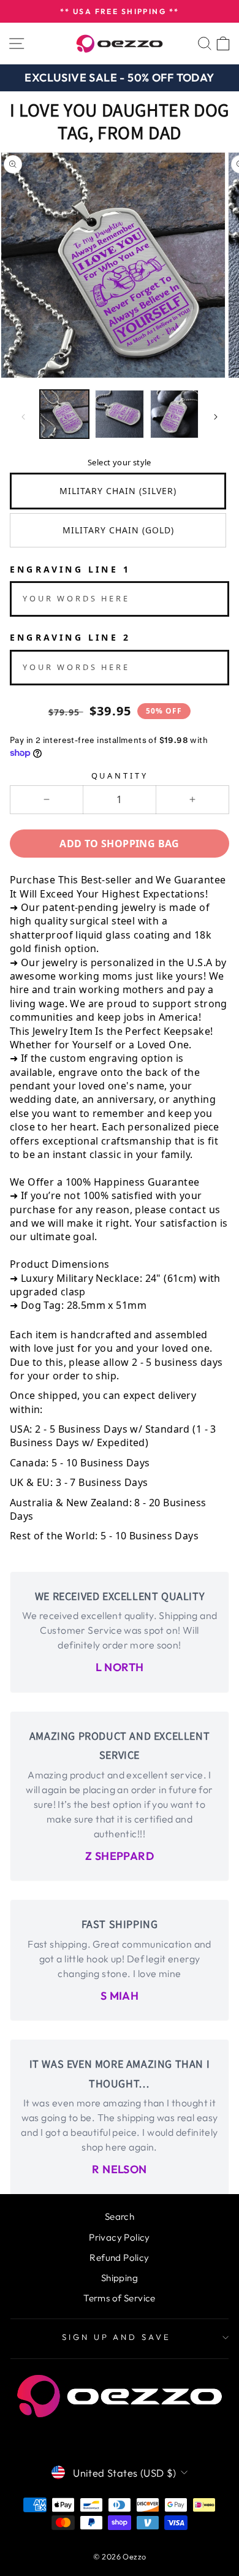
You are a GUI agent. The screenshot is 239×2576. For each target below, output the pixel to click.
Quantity (120, 775)
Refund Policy (119, 2258)
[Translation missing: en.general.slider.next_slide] (216, 417)
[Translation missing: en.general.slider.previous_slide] (23, 417)
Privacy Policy (120, 2237)
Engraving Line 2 (70, 637)
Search (120, 2216)
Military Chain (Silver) (118, 491)
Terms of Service (120, 2298)
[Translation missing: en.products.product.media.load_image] (64, 414)
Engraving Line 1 (70, 569)
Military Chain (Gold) (118, 530)
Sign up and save (117, 2337)
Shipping (120, 2278)
